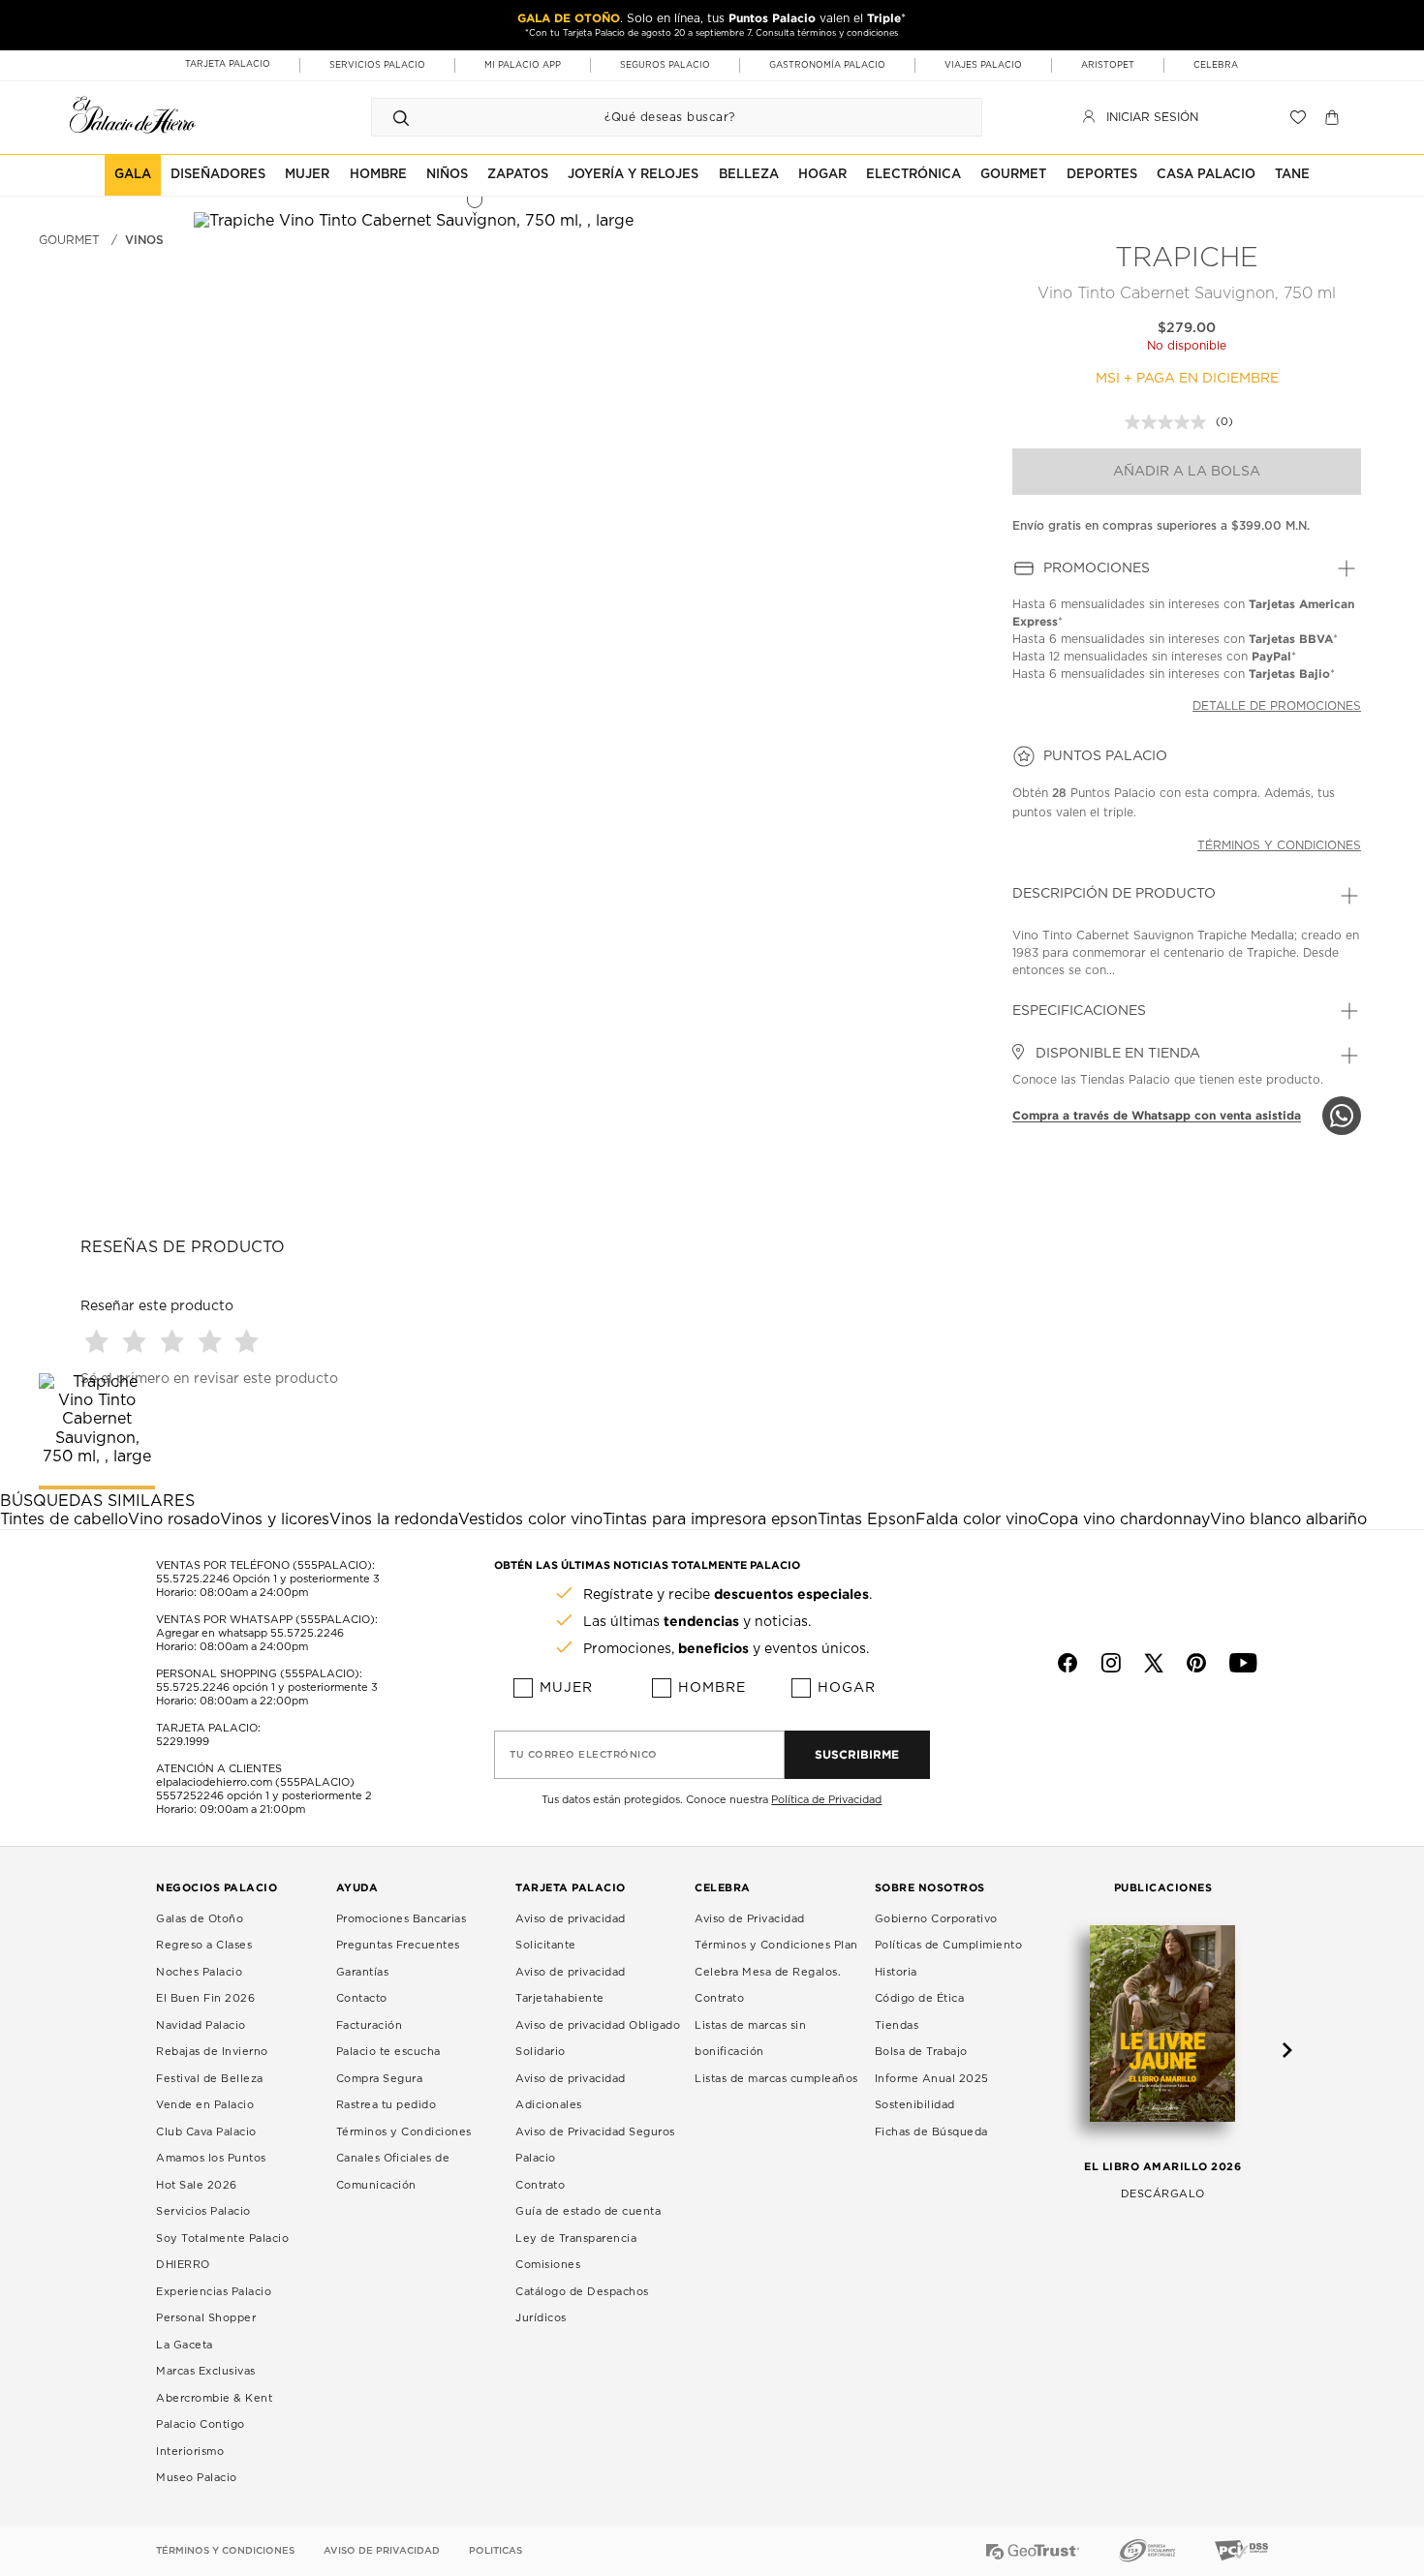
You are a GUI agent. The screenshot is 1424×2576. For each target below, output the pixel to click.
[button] (175, 1341)
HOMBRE (378, 175)
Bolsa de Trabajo (921, 2052)
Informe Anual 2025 (932, 2079)
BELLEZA (749, 175)
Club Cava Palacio (206, 2132)
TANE (1292, 175)
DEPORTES (1102, 175)
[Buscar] (401, 117)
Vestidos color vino (530, 1519)
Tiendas (897, 2025)
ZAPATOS (518, 175)
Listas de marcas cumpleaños (776, 2079)
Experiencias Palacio (214, 2292)
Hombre (712, 1688)
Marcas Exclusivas (206, 2371)
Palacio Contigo (201, 2424)
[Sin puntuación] (1170, 422)
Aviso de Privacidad (750, 1919)
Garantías (363, 1972)
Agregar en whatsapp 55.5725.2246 (250, 1633)
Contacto (362, 1998)
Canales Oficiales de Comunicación (393, 2172)
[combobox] (657, 117)
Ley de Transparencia (576, 2239)
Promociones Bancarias (402, 1919)
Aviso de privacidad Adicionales (571, 2092)
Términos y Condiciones (404, 2132)
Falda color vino (976, 1519)
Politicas (495, 2551)
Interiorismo (190, 2452)
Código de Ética (920, 1998)
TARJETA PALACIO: (208, 1728)
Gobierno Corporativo (936, 1919)
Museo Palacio (197, 2478)
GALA (133, 175)
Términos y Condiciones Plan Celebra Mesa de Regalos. (776, 1959)
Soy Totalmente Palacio (222, 2239)
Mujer (566, 1688)
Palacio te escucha (388, 2052)
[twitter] (1154, 1663)
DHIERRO (183, 2265)
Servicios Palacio (203, 2211)
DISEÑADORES (218, 175)
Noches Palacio (199, 1972)
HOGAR (822, 175)
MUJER (307, 175)
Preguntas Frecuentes (398, 1945)
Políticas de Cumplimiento (949, 1945)
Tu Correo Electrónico (584, 1755)
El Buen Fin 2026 (205, 1998)
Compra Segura (380, 2079)
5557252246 (190, 1796)
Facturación (370, 2025)
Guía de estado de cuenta (588, 2211)
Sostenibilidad (915, 2105)
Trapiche (1187, 259)
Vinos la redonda (394, 1519)
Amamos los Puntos (211, 2158)
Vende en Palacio (205, 2105)
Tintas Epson (867, 1519)
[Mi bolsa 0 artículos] (1334, 117)
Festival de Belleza (210, 2079)
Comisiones (548, 2265)
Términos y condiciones (1279, 845)
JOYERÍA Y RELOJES (633, 175)
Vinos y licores (275, 1519)
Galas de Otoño (200, 1919)
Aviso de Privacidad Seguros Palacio (595, 2146)
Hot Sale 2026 (197, 2185)
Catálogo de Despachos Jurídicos (582, 2305)
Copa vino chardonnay (1124, 1519)
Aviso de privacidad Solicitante (571, 1932)
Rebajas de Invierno (212, 2052)
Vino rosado (174, 1519)
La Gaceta (185, 2345)
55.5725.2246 (193, 1579)
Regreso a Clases (204, 1945)
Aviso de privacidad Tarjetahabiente (571, 1986)
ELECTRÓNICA (913, 175)
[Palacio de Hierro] (133, 115)
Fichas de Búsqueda (931, 2132)
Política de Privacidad (826, 1800)
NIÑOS (447, 175)
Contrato (540, 2185)
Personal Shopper (206, 2318)
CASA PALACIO (1206, 175)
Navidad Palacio (201, 2025)
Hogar (847, 1688)
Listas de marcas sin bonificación (750, 2039)
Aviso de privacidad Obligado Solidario (598, 2039)
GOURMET (1013, 175)
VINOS (144, 240)
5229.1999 (183, 1742)
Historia (896, 1972)
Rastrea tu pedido (387, 2105)
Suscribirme (857, 1754)
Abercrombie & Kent (214, 2398)
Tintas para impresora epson (710, 1519)
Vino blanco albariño (1288, 1519)
